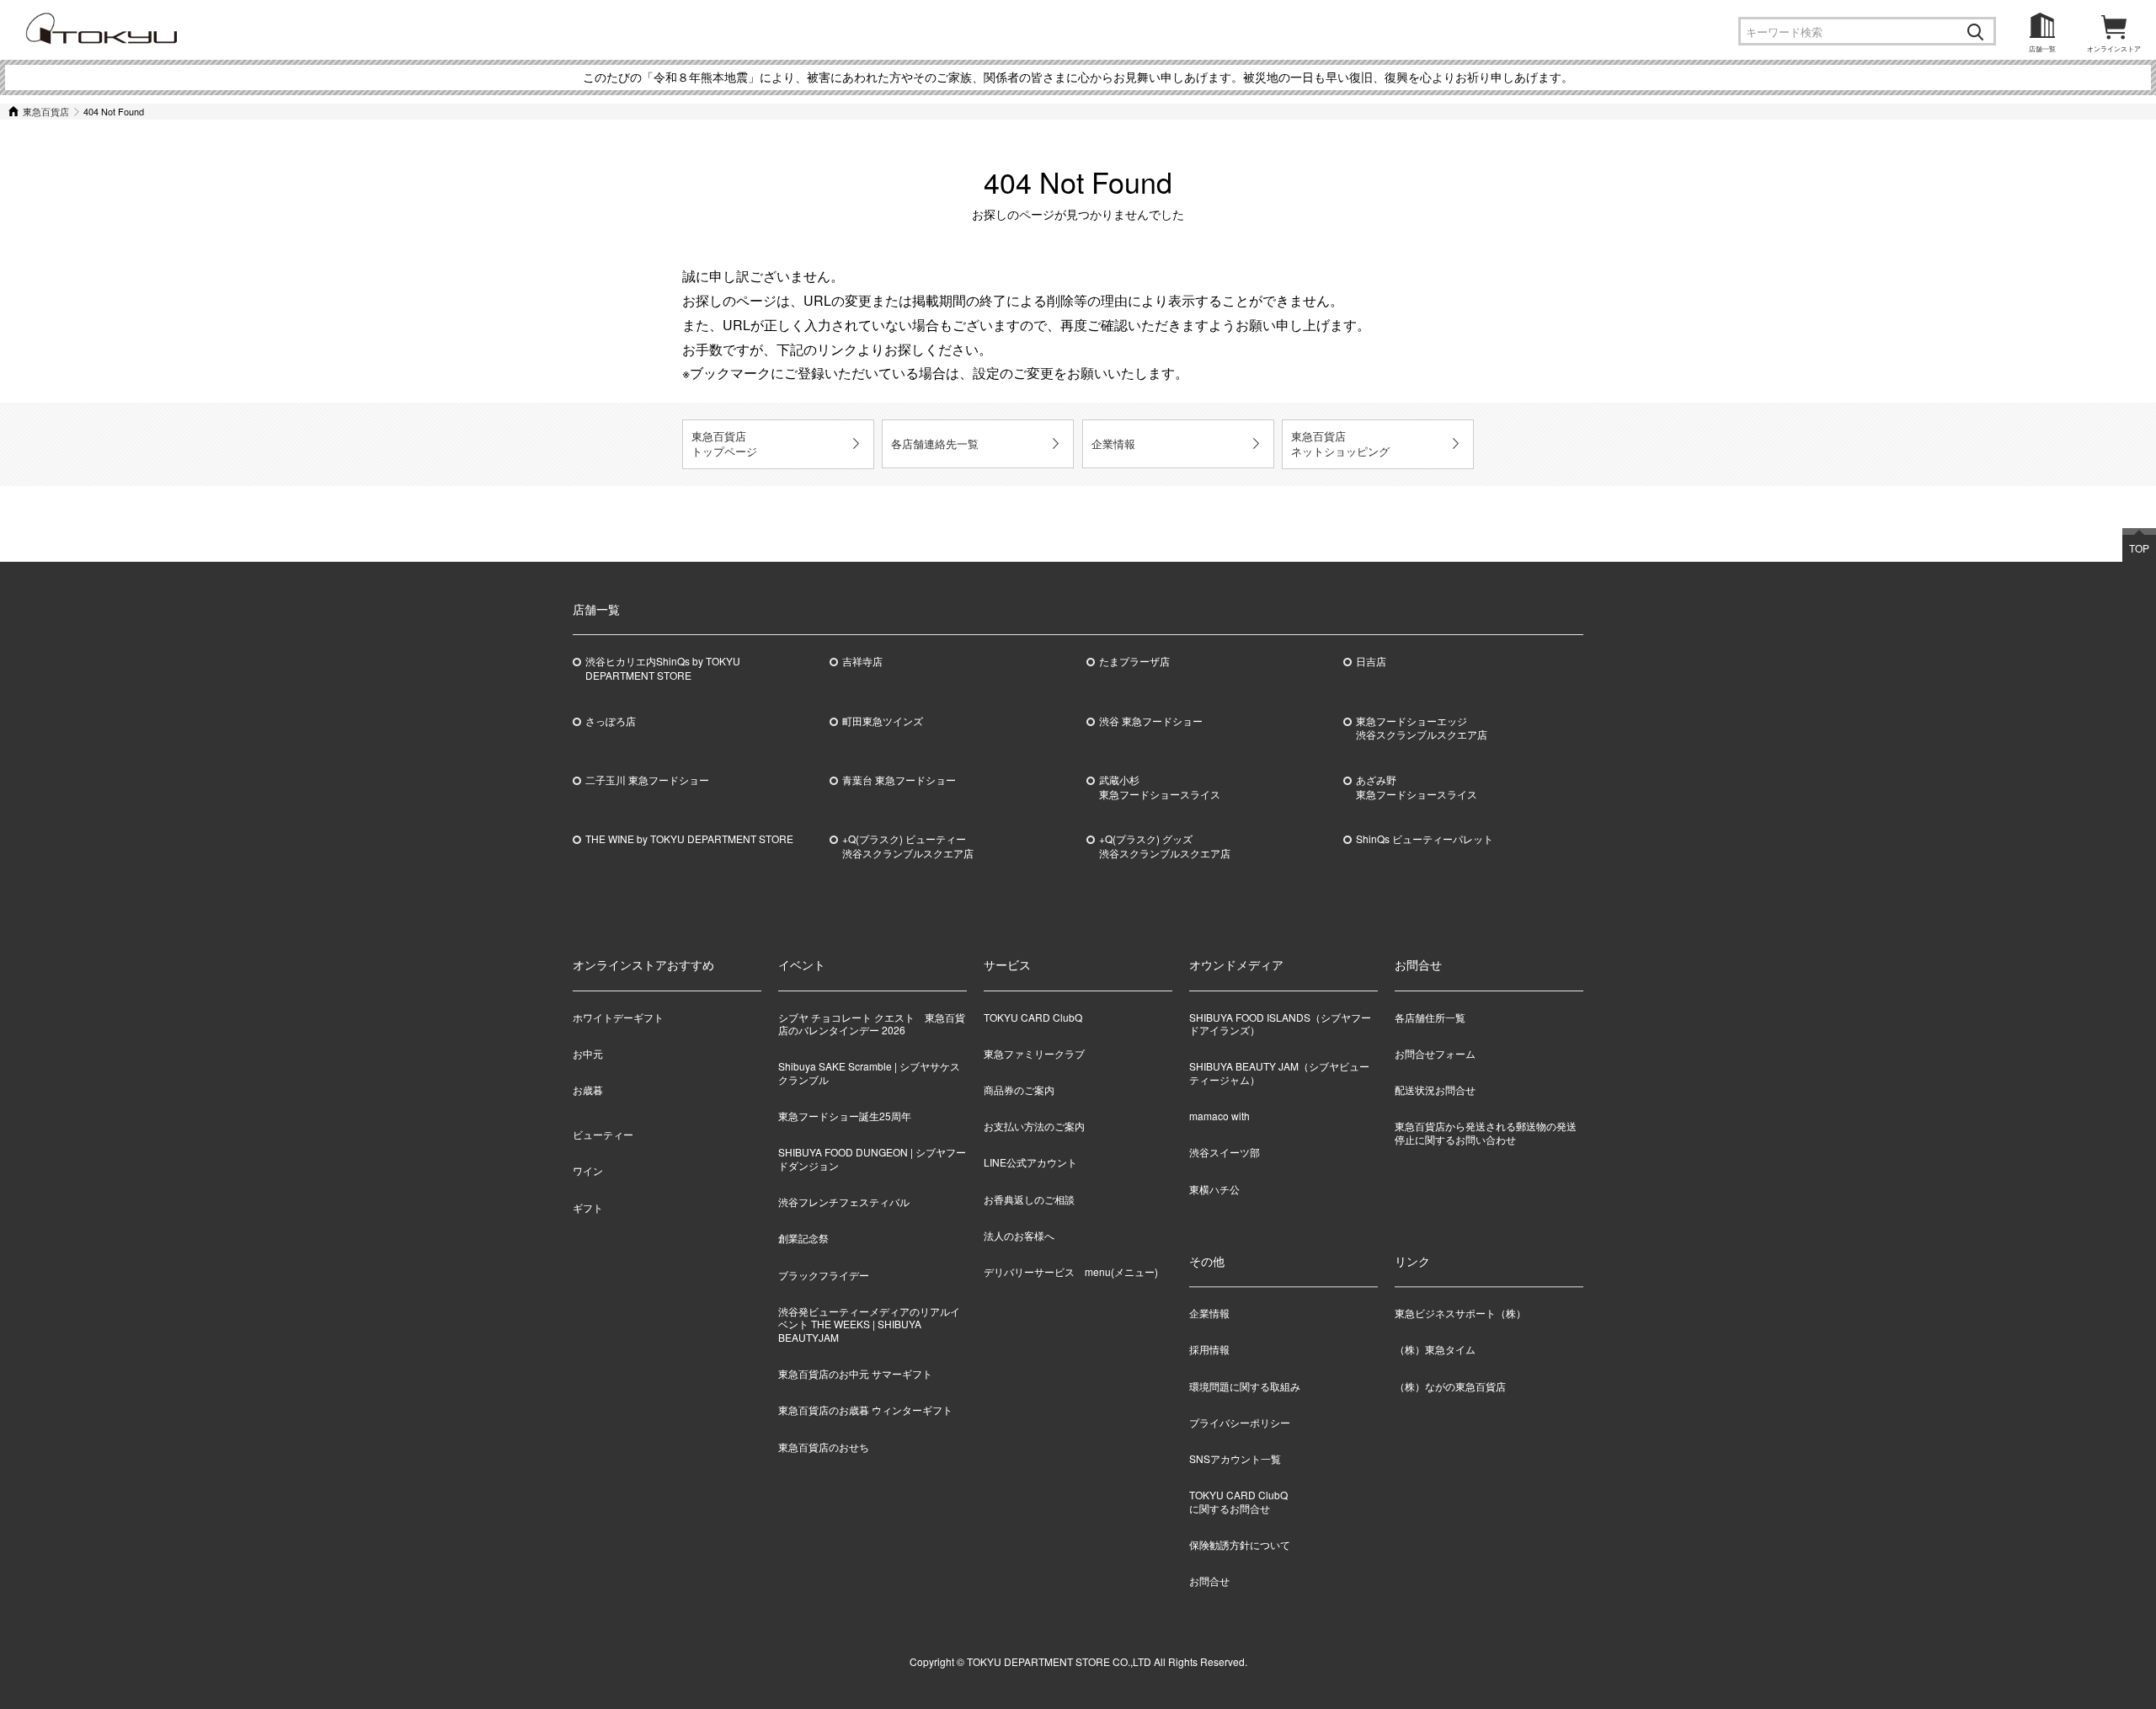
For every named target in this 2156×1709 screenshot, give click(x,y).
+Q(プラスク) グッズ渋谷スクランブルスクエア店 (1165, 846)
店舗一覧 (2042, 48)
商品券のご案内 (1019, 1089)
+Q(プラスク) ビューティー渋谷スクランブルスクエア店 (908, 846)
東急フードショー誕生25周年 (845, 1116)
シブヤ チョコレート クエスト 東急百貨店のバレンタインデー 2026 (872, 1024)
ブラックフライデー (824, 1275)
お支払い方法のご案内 (1034, 1126)
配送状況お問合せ (1435, 1089)
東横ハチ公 (1214, 1189)
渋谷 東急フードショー (1151, 721)
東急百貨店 (46, 111)
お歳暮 (588, 1089)
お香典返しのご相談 (1029, 1199)
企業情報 (1113, 443)
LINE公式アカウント (1030, 1162)
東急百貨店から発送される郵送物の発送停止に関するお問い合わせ (1486, 1132)
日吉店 (1371, 661)
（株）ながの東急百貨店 (1450, 1386)
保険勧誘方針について (1240, 1544)
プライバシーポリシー (1240, 1422)
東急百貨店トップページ (724, 443)
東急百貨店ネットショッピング (1340, 443)
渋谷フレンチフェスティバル (844, 1202)
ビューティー (603, 1134)
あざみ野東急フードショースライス (1417, 787)
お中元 (588, 1053)
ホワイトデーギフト (618, 1017)
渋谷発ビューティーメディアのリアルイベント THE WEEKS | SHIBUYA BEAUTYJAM (869, 1324)
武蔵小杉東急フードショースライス (1160, 787)
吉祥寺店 (862, 661)
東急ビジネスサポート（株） (1460, 1314)
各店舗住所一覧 (1430, 1017)
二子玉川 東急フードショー (647, 780)
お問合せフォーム (1435, 1053)
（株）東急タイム (1435, 1350)
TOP (2139, 548)
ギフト (588, 1207)
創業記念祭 (803, 1238)
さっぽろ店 (611, 721)
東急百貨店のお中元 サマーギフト (855, 1373)
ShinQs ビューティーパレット (1425, 839)
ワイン (588, 1170)
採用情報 (1209, 1350)
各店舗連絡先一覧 (935, 443)
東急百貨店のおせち (824, 1447)
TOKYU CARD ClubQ (1033, 1017)
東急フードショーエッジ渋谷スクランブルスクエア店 (1422, 728)
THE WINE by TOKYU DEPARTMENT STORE (689, 839)
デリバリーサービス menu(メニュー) (1071, 1271)
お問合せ (1209, 1581)
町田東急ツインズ (883, 721)
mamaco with (1219, 1116)
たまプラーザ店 (1134, 661)
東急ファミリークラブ (1034, 1053)
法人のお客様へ (1019, 1235)
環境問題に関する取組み (1245, 1386)
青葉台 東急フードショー (899, 780)
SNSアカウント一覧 (1235, 1458)
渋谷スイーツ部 (1225, 1152)
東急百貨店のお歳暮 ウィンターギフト (865, 1410)
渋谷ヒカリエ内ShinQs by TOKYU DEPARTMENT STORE (663, 668)
